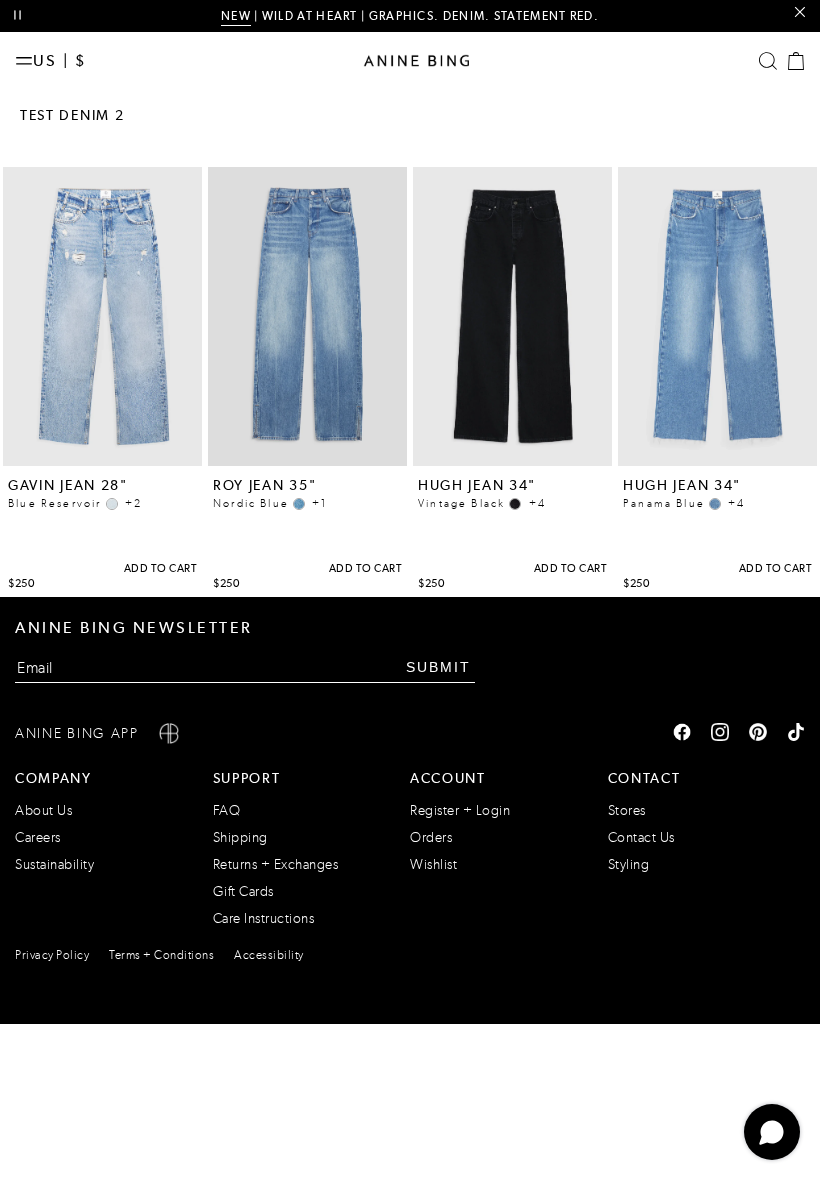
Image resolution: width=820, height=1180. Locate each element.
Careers (38, 837)
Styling (629, 864)
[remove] (799, 12)
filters (700, 115)
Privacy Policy (52, 955)
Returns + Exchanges (276, 864)
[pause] (17, 15)
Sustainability (54, 864)
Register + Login (460, 810)
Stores (627, 810)
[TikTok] (796, 734)
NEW (236, 16)
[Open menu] (24, 61)
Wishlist (433, 864)
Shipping (240, 837)
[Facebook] (682, 734)
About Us (43, 810)
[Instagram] (720, 734)
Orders (431, 837)
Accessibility (269, 955)
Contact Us (641, 837)
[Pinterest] (758, 734)
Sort (780, 115)
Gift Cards (243, 891)
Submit (438, 667)
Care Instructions (264, 918)
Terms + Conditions (161, 955)
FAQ (227, 810)
